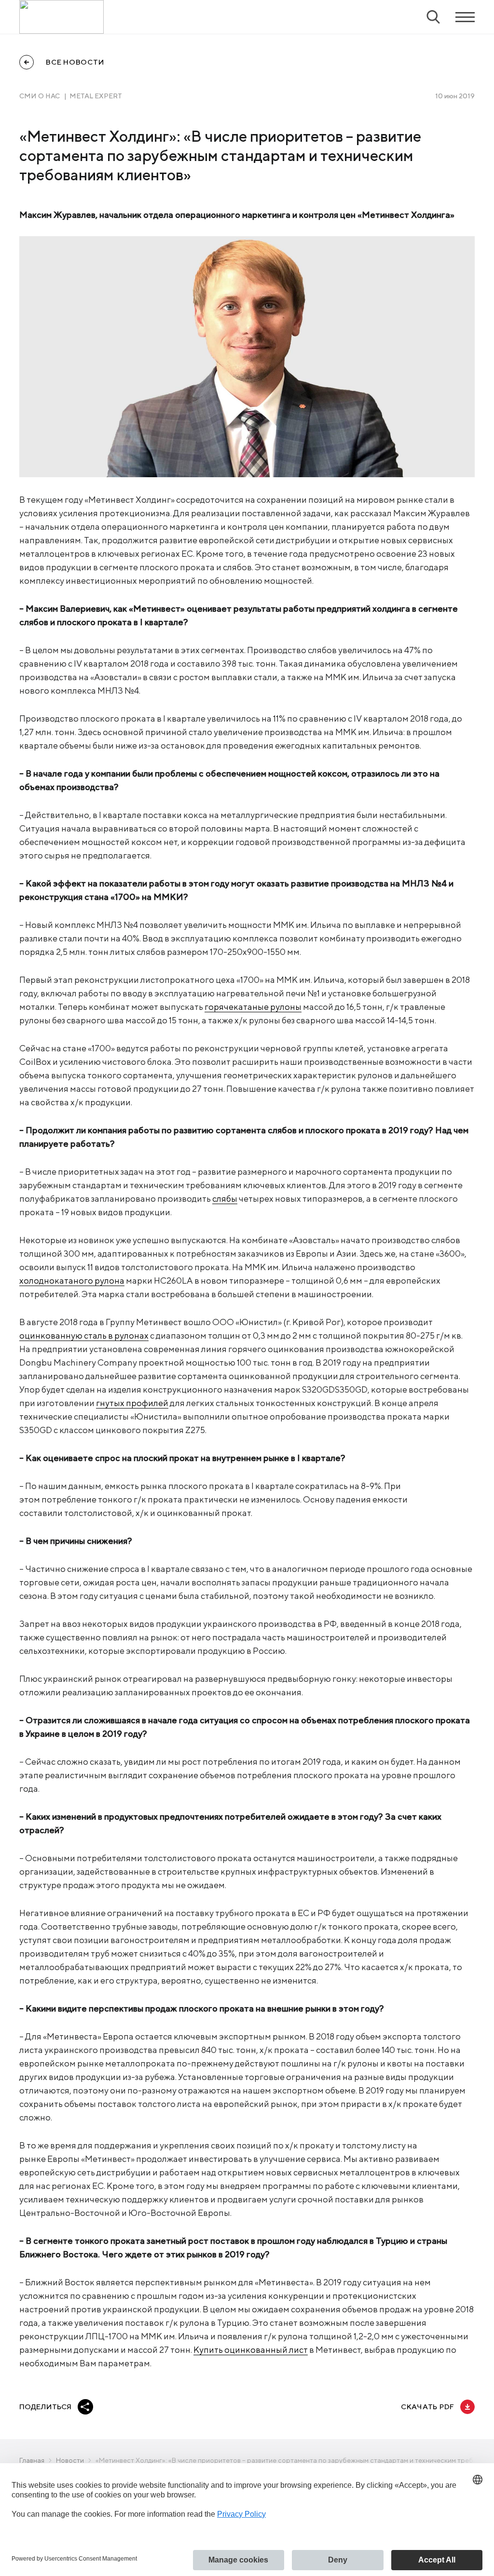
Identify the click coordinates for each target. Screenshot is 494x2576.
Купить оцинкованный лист (251, 2350)
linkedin (155, 2407)
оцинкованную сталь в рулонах (84, 1335)
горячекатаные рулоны (253, 1007)
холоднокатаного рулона (72, 1281)
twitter (131, 2407)
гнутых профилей (132, 1403)
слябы (225, 1199)
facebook (108, 2407)
